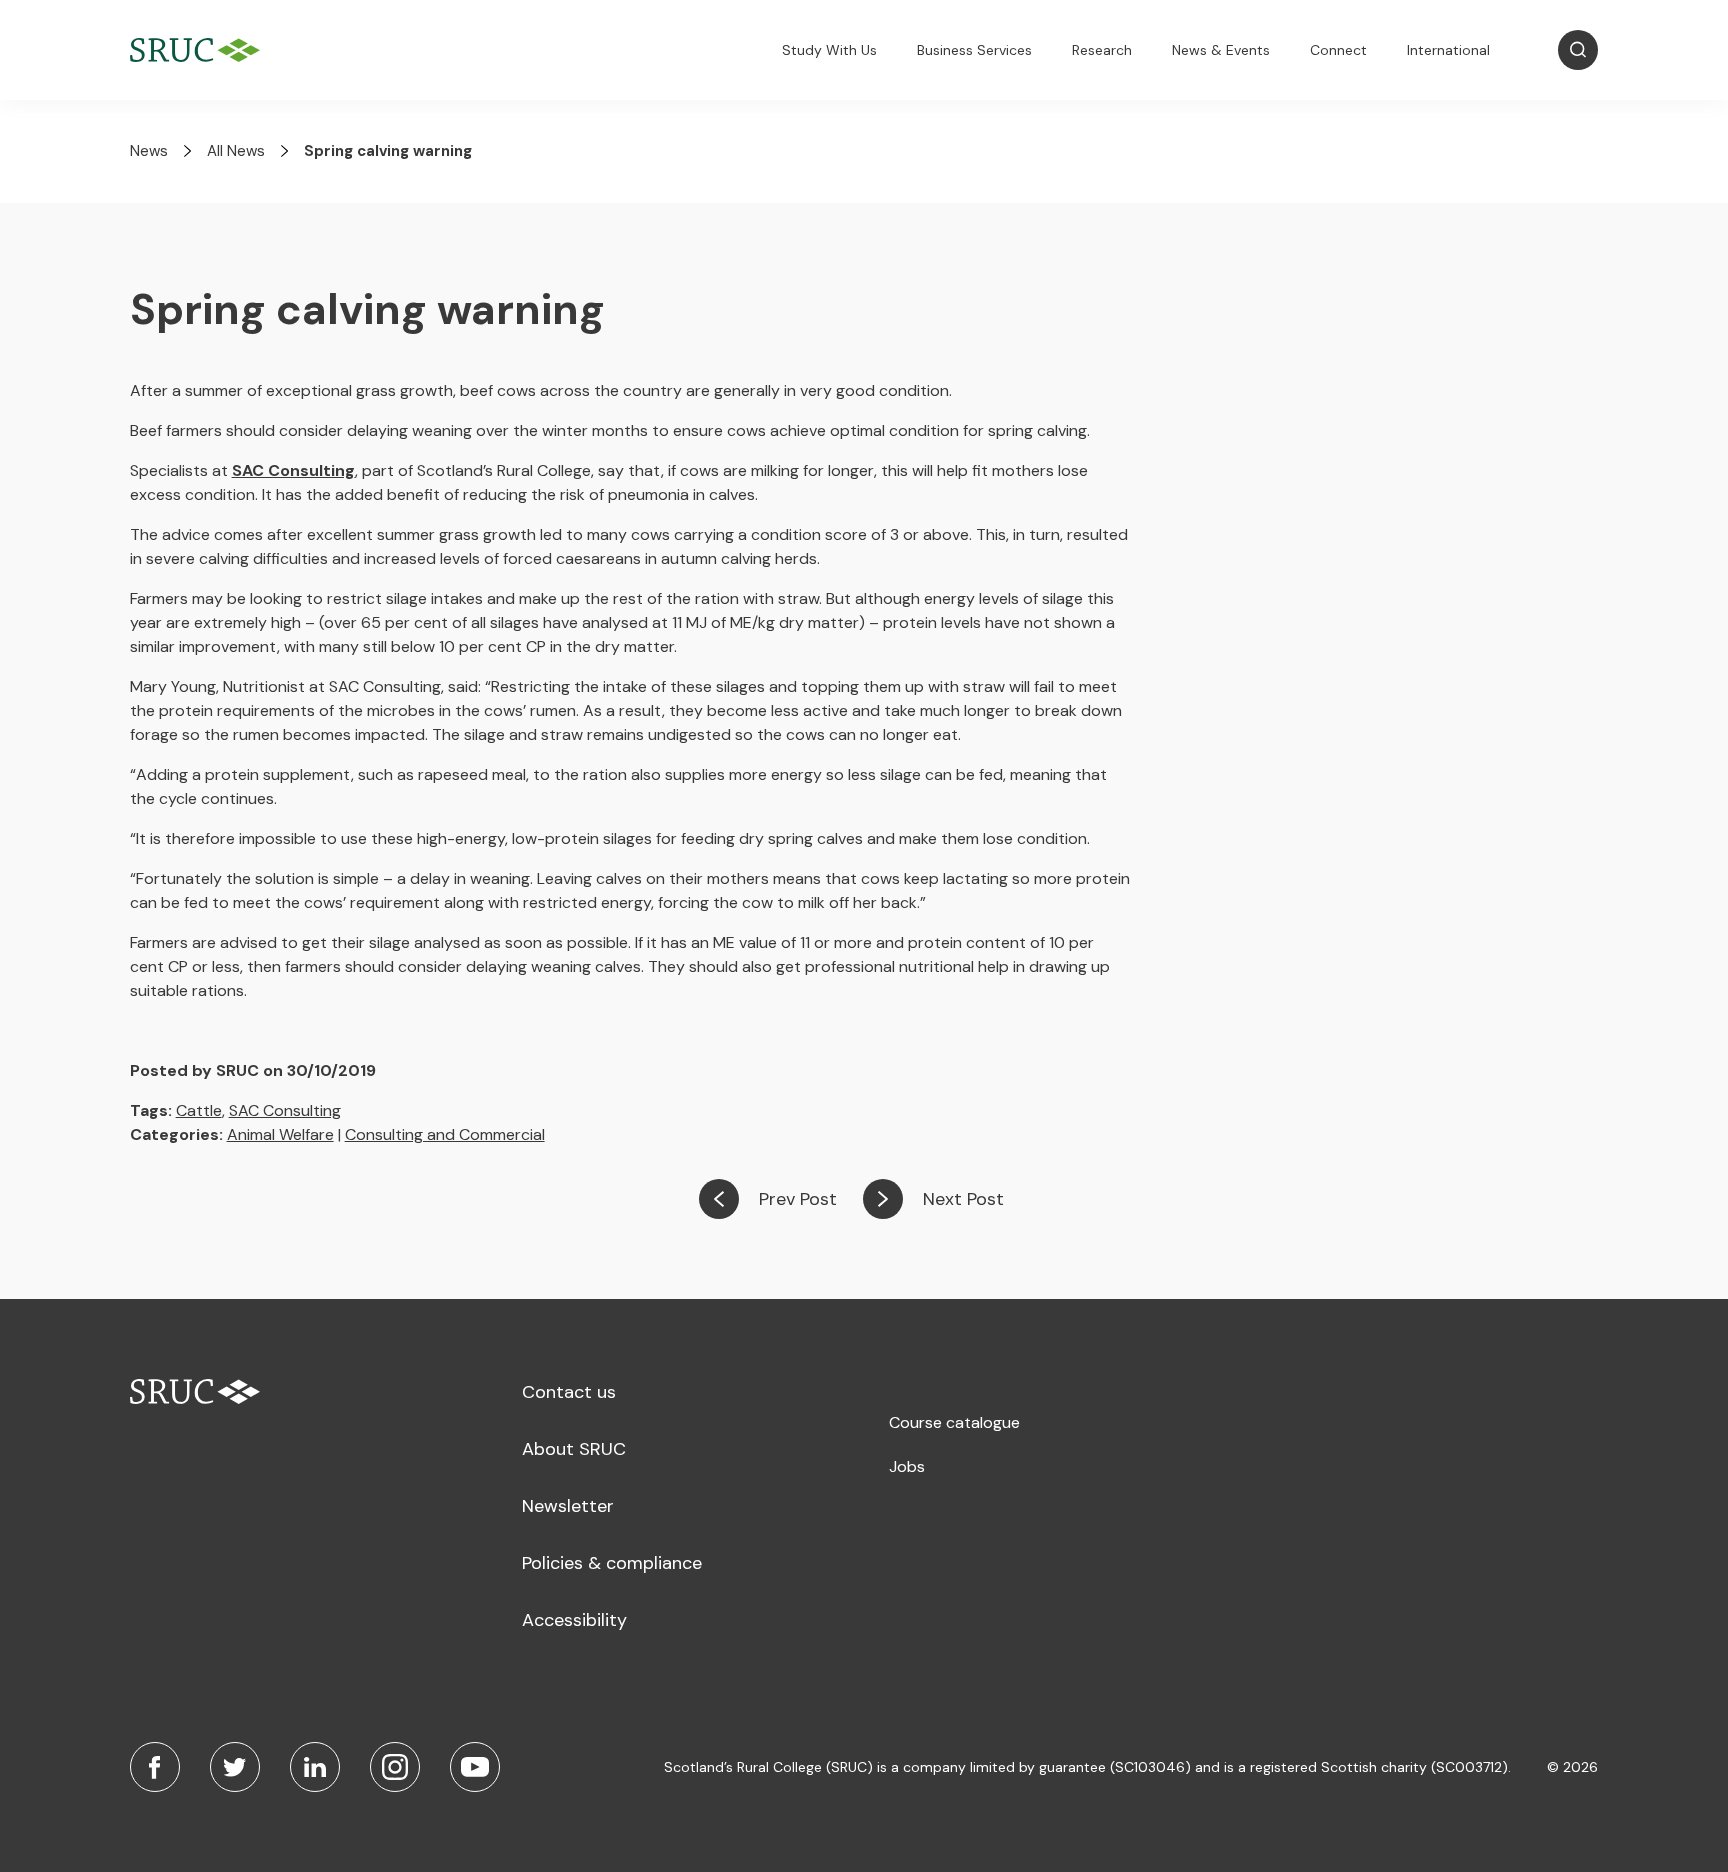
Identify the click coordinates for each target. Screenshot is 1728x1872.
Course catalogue (954, 1422)
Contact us (569, 1392)
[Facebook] (155, 1767)
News (149, 151)
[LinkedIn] (315, 1767)
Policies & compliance (612, 1563)
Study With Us (829, 50)
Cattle (199, 1110)
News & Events (1221, 50)
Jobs (907, 1466)
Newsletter (568, 1506)
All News (236, 151)
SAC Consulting (285, 1110)
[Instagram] (395, 1767)
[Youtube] (475, 1767)
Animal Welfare (280, 1134)
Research (1102, 50)
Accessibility (574, 1620)
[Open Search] (1578, 50)
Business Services (974, 50)
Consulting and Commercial (445, 1134)
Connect (1338, 50)
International (1448, 50)
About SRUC (574, 1449)
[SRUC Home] (200, 50)
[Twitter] (235, 1767)
